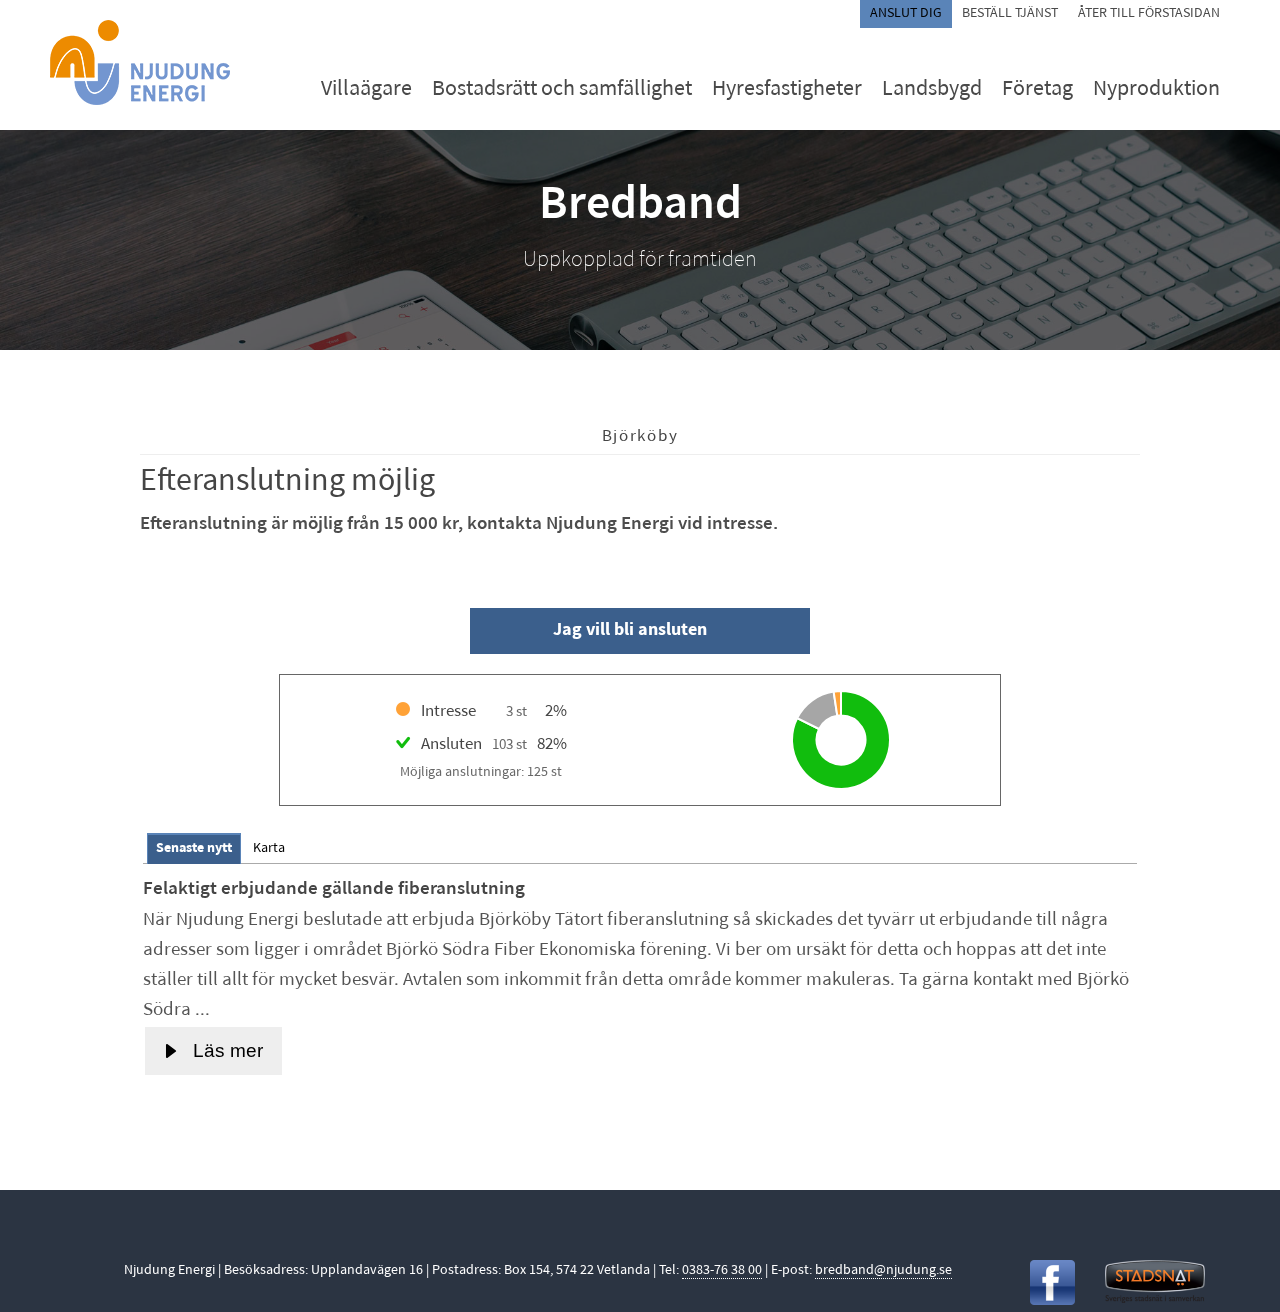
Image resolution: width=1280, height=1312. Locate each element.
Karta (269, 848)
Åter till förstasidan (1149, 13)
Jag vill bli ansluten (630, 631)
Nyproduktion (1156, 89)
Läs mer (228, 1050)
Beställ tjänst (1010, 13)
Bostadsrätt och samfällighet (562, 89)
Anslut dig (906, 13)
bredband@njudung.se (883, 1270)
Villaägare (366, 89)
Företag (1037, 89)
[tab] (194, 848)
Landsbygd (932, 89)
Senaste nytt (194, 848)
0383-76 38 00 (722, 1270)
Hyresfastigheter (787, 89)
